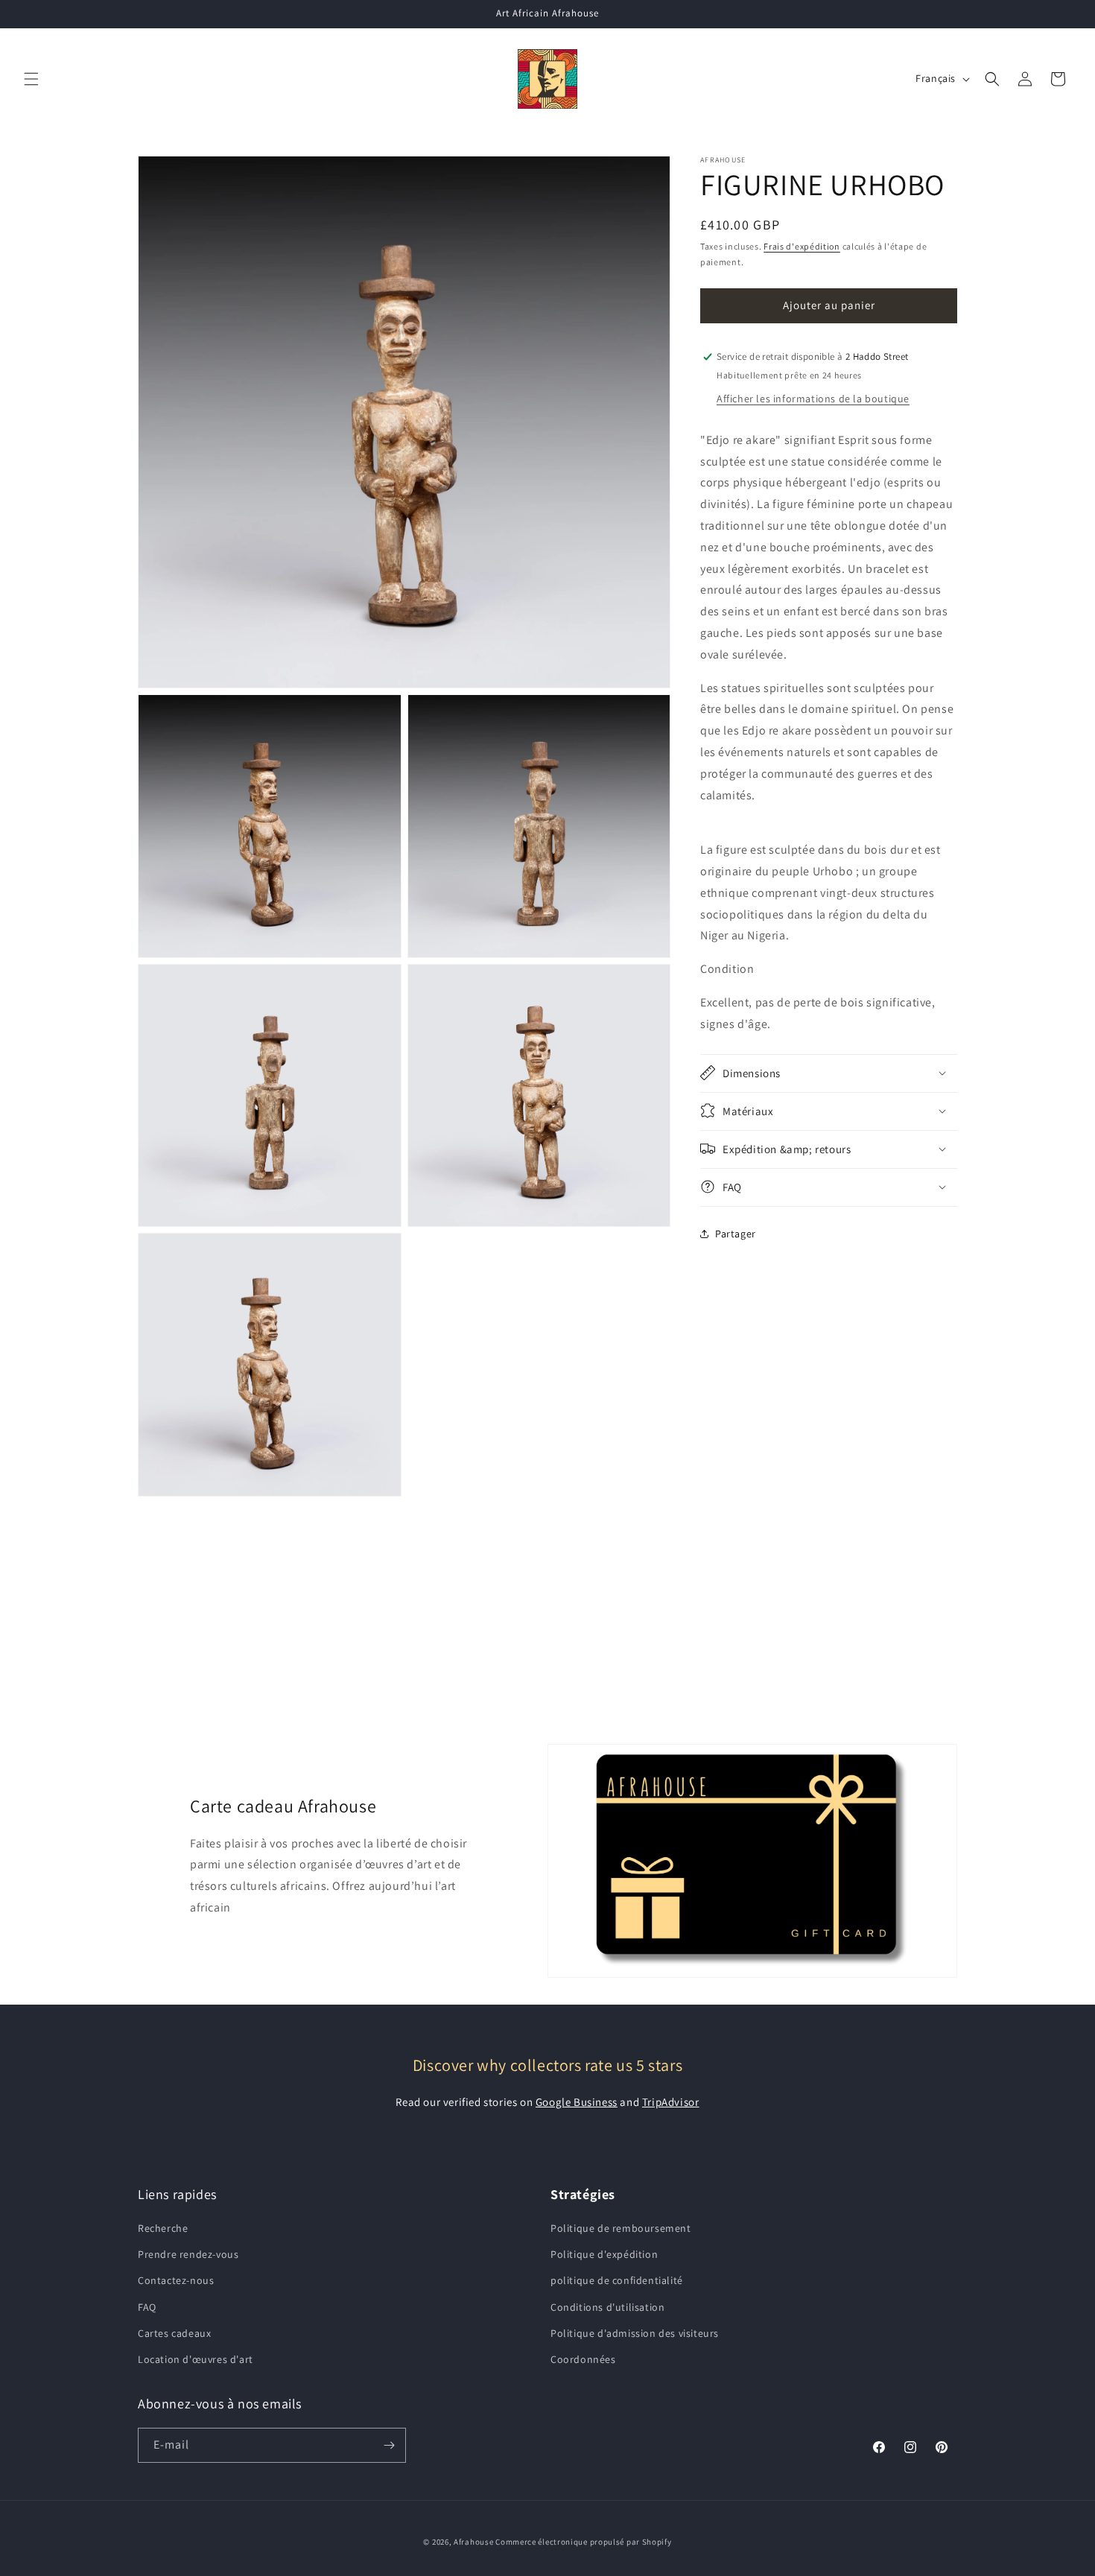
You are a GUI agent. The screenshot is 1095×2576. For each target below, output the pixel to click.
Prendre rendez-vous (188, 2254)
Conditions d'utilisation (607, 2307)
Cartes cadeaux (174, 2333)
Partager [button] (736, 1234)
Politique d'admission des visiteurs (635, 2333)
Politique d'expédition (604, 2254)
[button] (31, 79)
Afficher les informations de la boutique (813, 399)
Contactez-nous (176, 2280)
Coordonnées (583, 2359)
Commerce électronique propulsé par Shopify (583, 2542)
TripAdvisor (671, 2102)
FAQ (147, 2307)
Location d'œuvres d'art (196, 2359)
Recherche (163, 2228)
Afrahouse (473, 2542)
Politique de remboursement (621, 2228)
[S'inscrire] (389, 2445)
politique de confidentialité (617, 2280)
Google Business (577, 2102)
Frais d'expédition (802, 246)
